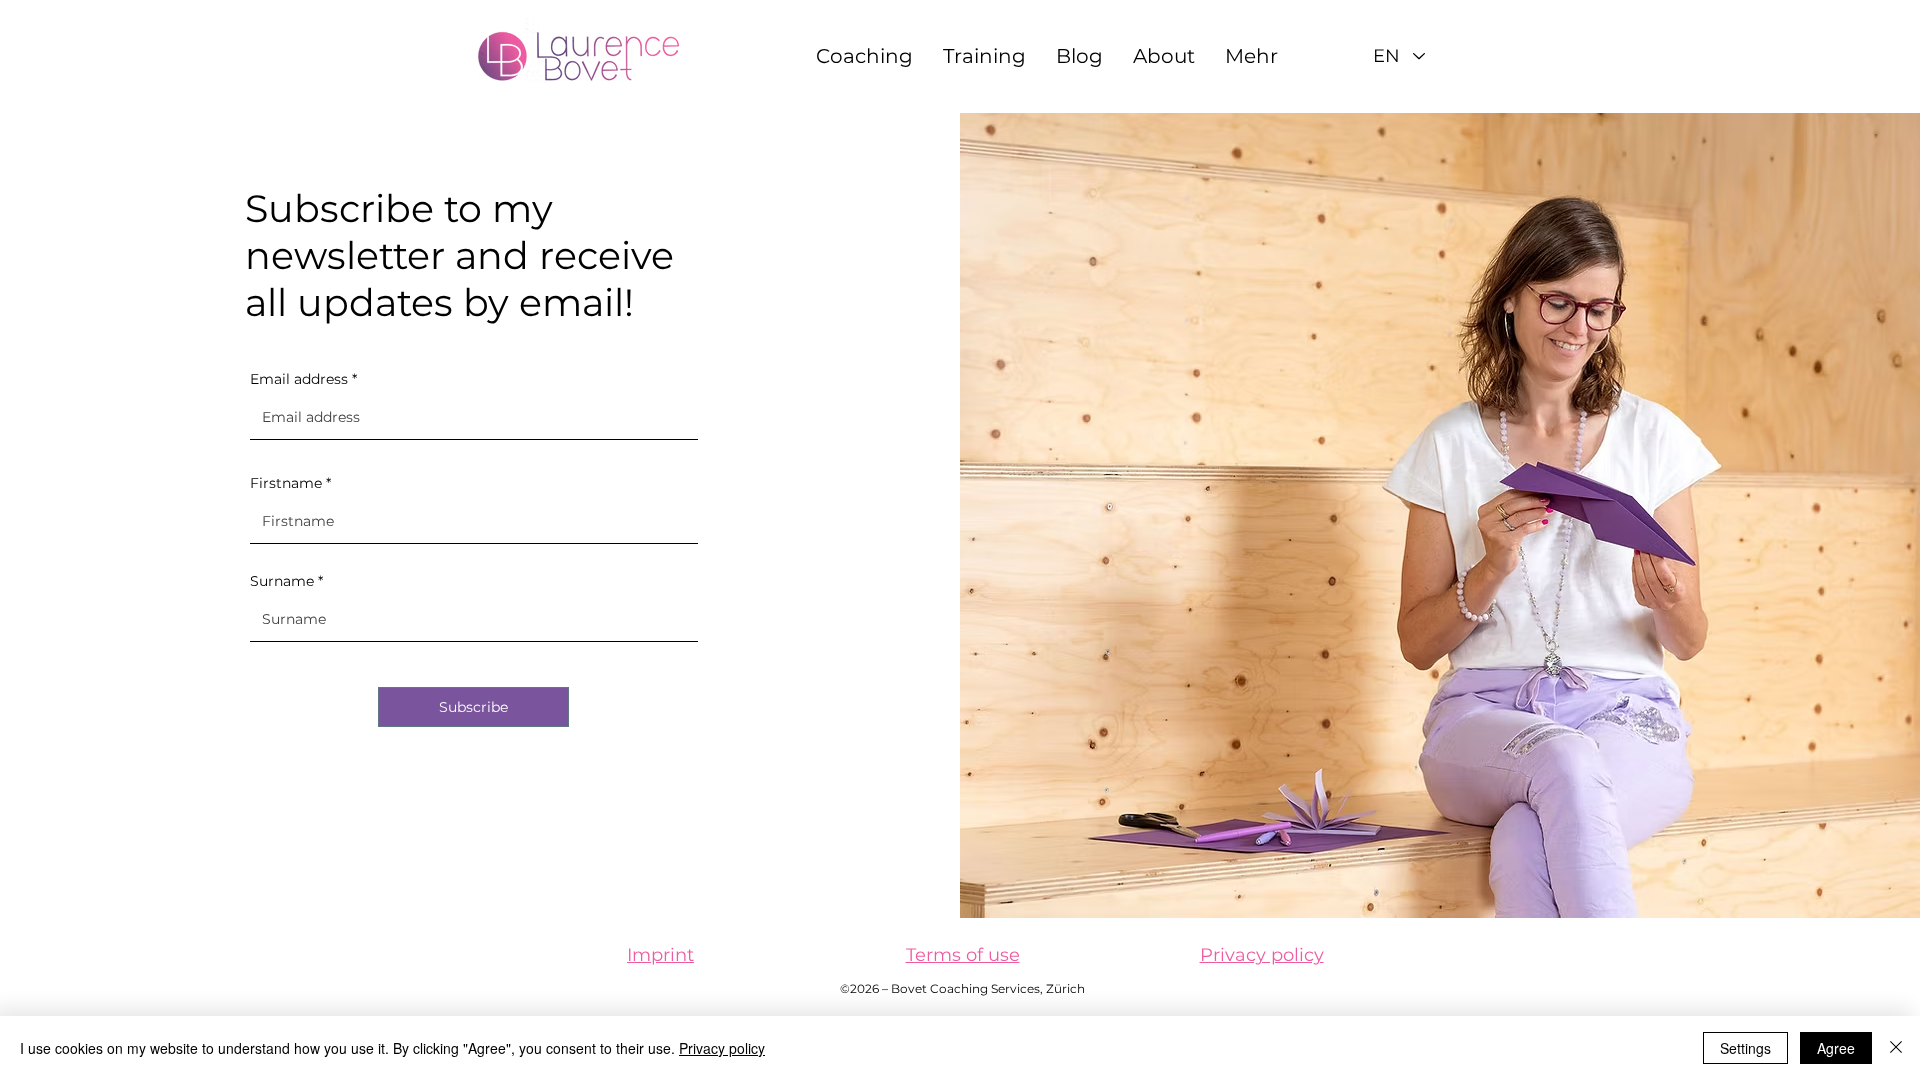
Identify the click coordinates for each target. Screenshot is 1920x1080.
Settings (1745, 1048)
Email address (299, 379)
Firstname (286, 483)
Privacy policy (722, 1048)
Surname (282, 581)
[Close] (1896, 1048)
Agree (1836, 1048)
